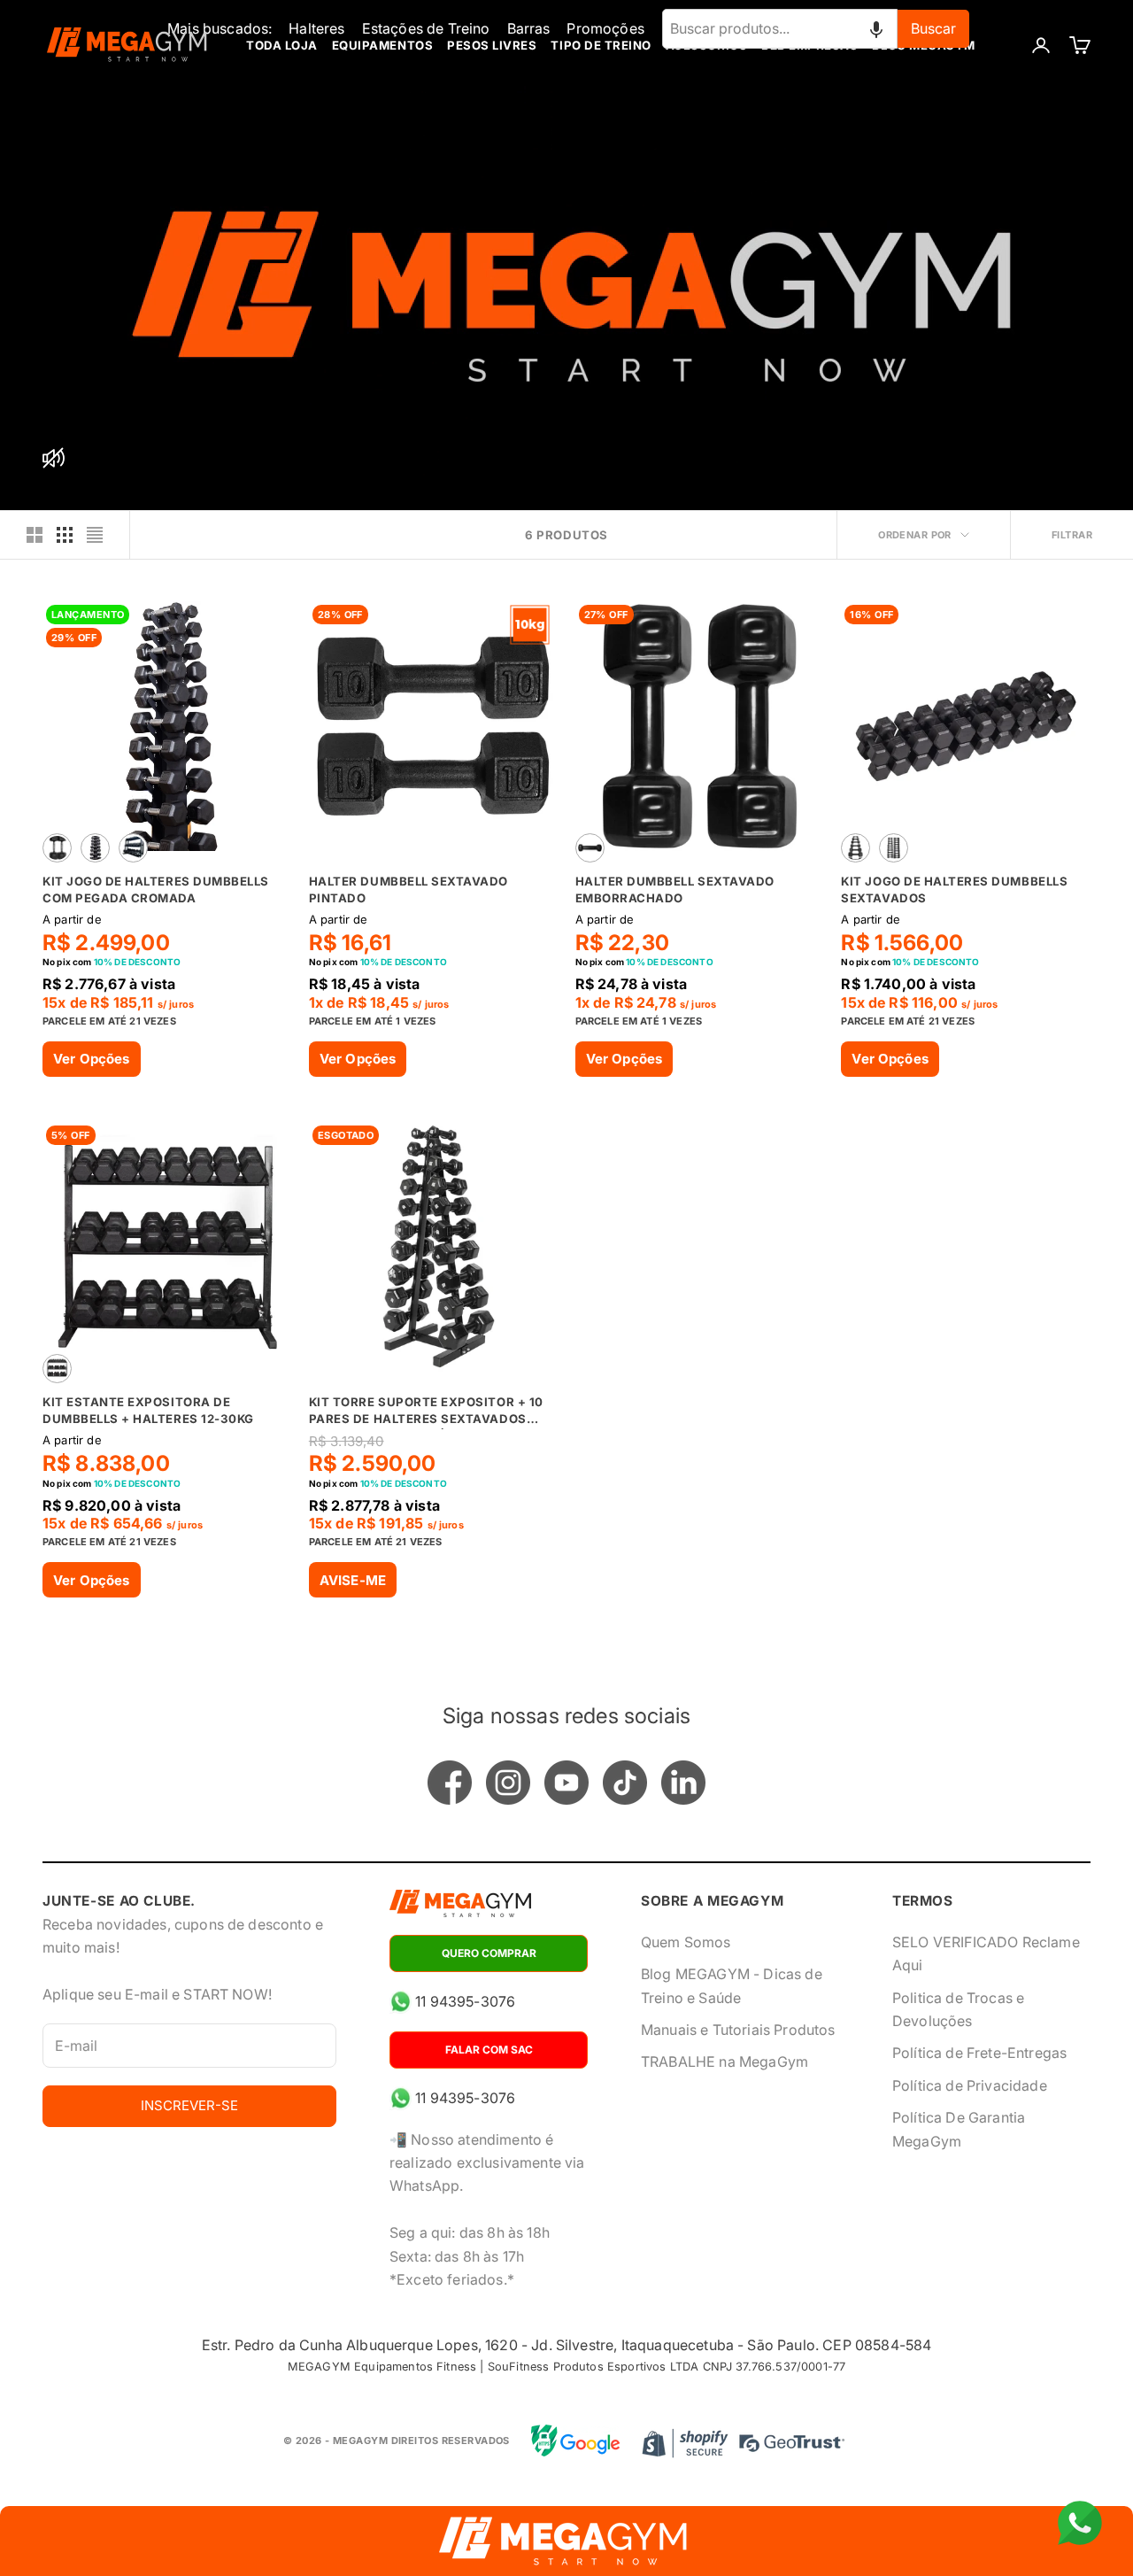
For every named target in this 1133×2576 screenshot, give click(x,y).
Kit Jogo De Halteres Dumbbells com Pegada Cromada (156, 889)
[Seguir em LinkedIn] (683, 1783)
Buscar (933, 28)
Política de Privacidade (970, 2085)
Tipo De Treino (601, 45)
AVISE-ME (353, 1580)
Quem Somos (686, 1942)
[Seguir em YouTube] (566, 1783)
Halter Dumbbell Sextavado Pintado (408, 889)
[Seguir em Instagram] (508, 1783)
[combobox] (780, 28)
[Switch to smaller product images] (65, 535)
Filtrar (1072, 535)
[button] (876, 28)
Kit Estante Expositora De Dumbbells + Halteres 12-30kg (148, 1410)
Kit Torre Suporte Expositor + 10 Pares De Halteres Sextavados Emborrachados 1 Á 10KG (426, 1412)
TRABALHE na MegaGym (725, 2062)
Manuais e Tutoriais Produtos (738, 2030)
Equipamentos (382, 45)
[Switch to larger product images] (35, 535)
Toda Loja (282, 45)
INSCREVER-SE (189, 2105)
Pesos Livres (492, 45)
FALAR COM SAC (489, 2050)
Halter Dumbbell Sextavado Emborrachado (675, 889)
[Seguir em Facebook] (450, 1783)
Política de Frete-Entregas (979, 2053)
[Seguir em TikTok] (625, 1783)
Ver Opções (92, 1059)
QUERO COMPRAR (489, 1953)
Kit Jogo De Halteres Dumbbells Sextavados (954, 889)
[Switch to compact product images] (95, 535)
